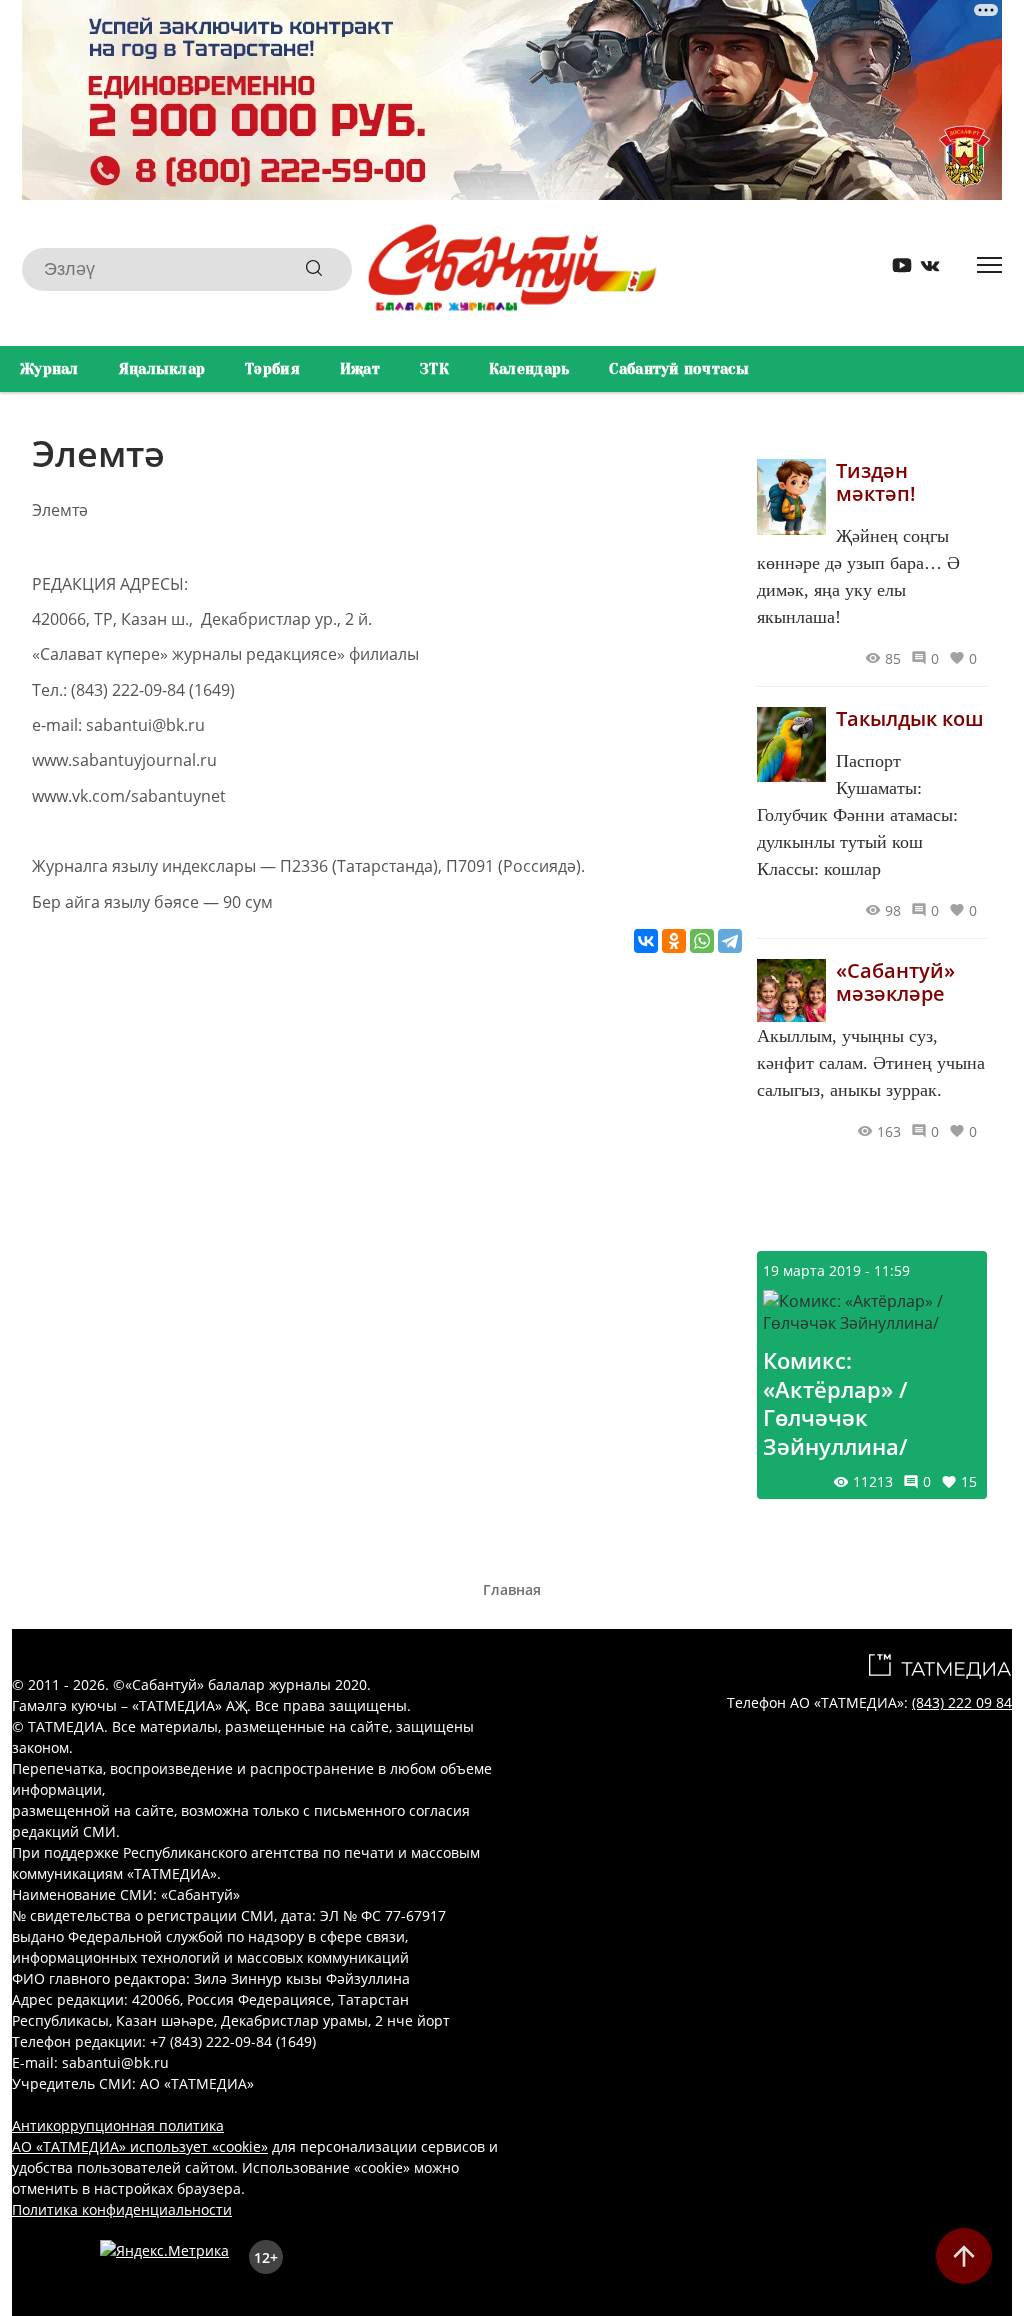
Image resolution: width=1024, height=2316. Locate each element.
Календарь (529, 369)
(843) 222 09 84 (962, 1702)
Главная (512, 1589)
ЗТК (434, 369)
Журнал (49, 369)
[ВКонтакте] (646, 941)
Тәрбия (272, 369)
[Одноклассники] (674, 941)
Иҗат (360, 369)
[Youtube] (895, 269)
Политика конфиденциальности (122, 2209)
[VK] (923, 269)
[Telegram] (730, 941)
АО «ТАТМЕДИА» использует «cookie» (140, 2146)
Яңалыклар (162, 369)
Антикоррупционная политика (118, 2125)
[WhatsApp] (702, 941)
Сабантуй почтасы (678, 369)
